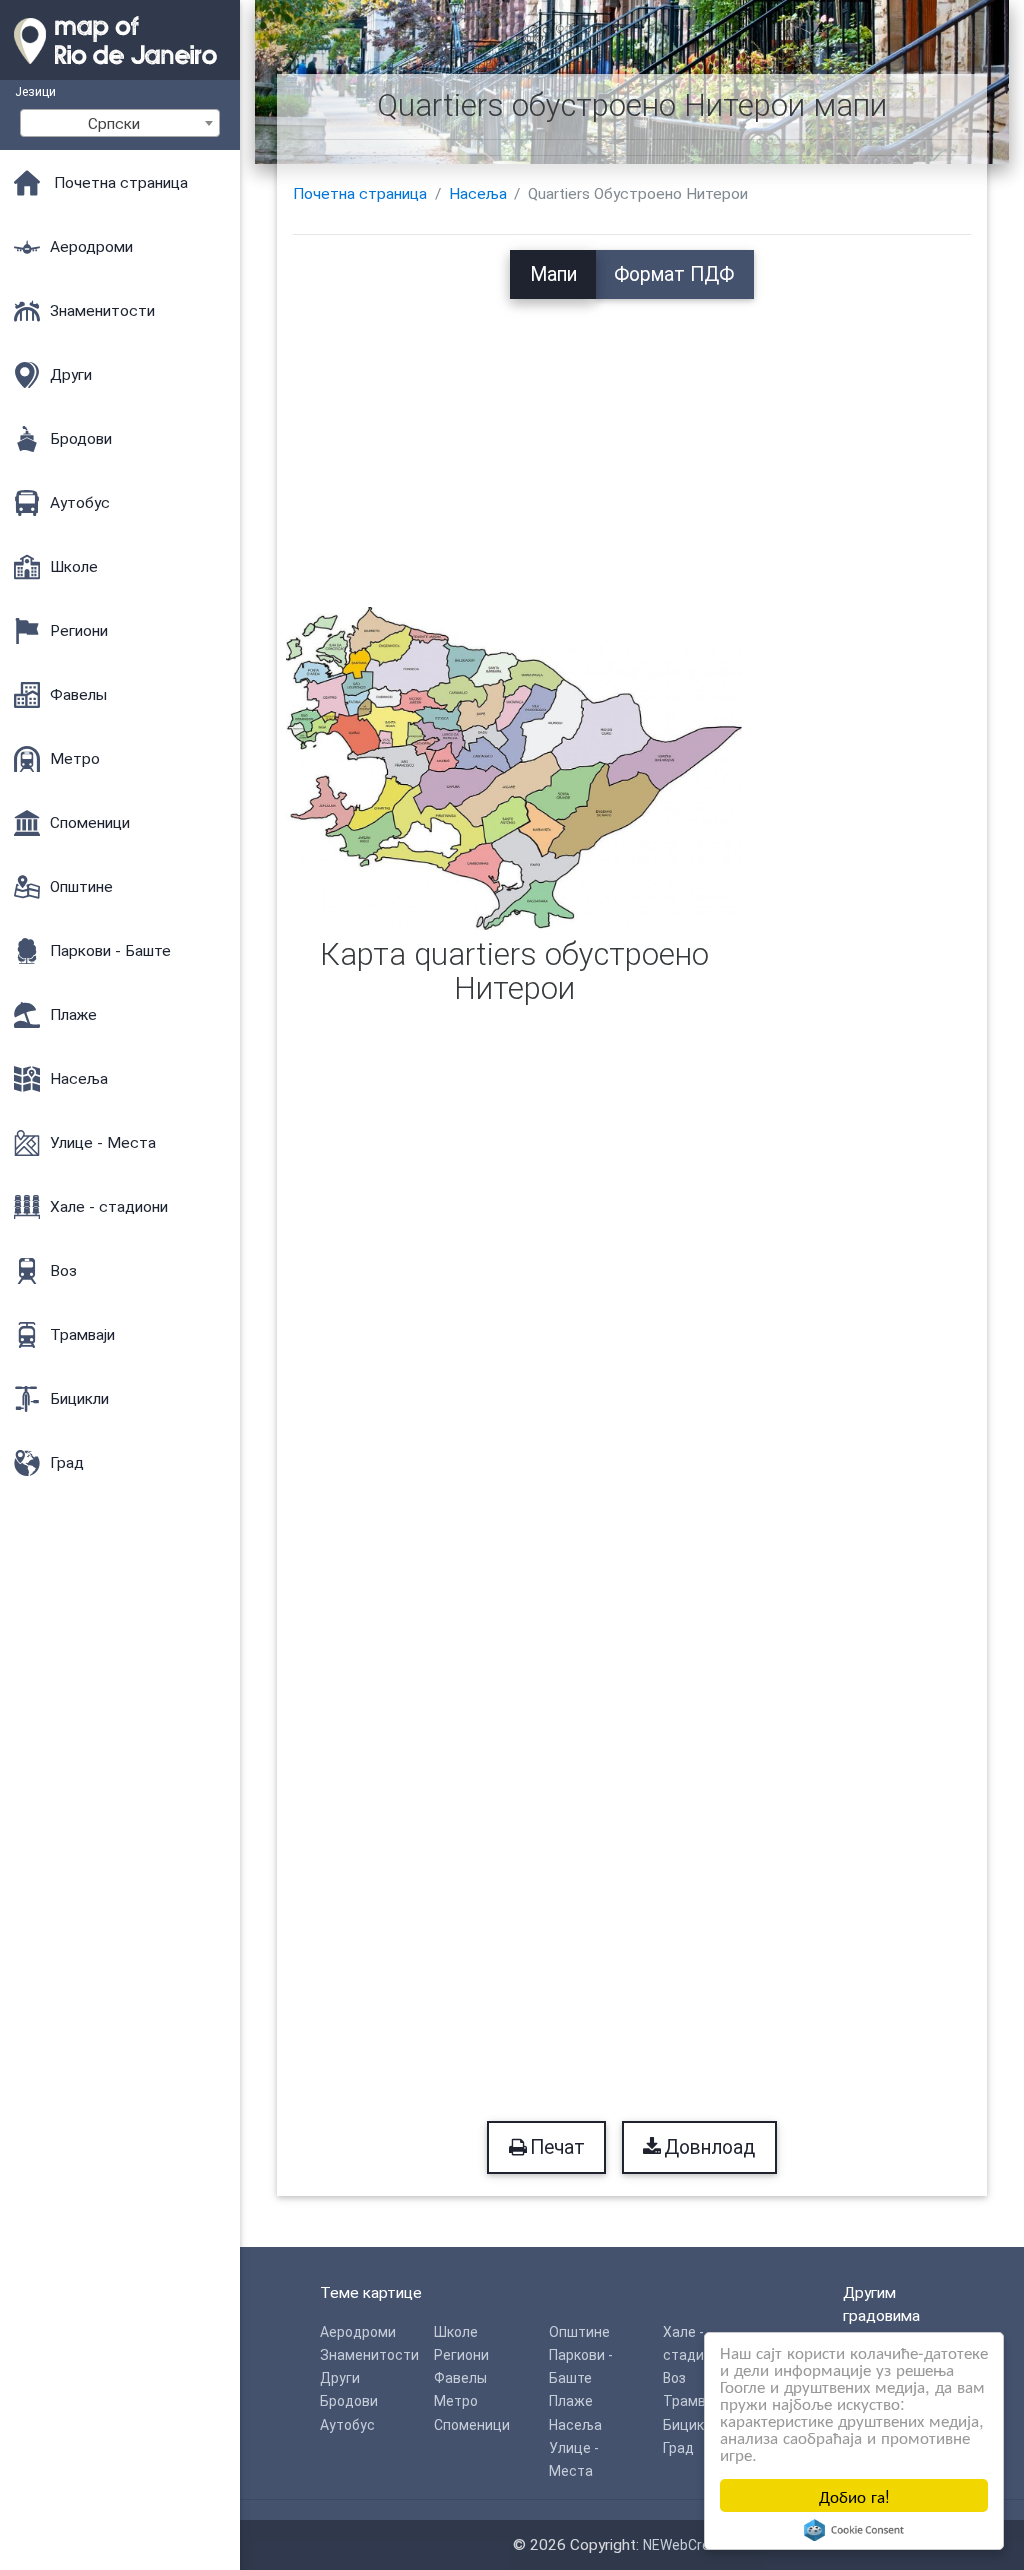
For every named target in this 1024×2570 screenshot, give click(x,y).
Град (678, 2448)
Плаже (571, 2401)
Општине (579, 2332)
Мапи (553, 274)
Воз (674, 2378)
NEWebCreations (697, 2545)
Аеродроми (358, 2332)
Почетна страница (360, 194)
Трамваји (694, 2401)
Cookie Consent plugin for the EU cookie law (854, 2530)
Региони (461, 2355)
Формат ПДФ (674, 274)
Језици (35, 91)
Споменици (472, 2425)
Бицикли (691, 2425)
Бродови (349, 2401)
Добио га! (854, 2495)
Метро (456, 2401)
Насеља (478, 194)
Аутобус (347, 2425)
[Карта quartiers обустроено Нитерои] (514, 768)
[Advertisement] (632, 439)
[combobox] (120, 123)
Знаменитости (369, 2355)
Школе (456, 2332)
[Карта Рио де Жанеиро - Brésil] (120, 70)
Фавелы (460, 2378)
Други (340, 2378)
